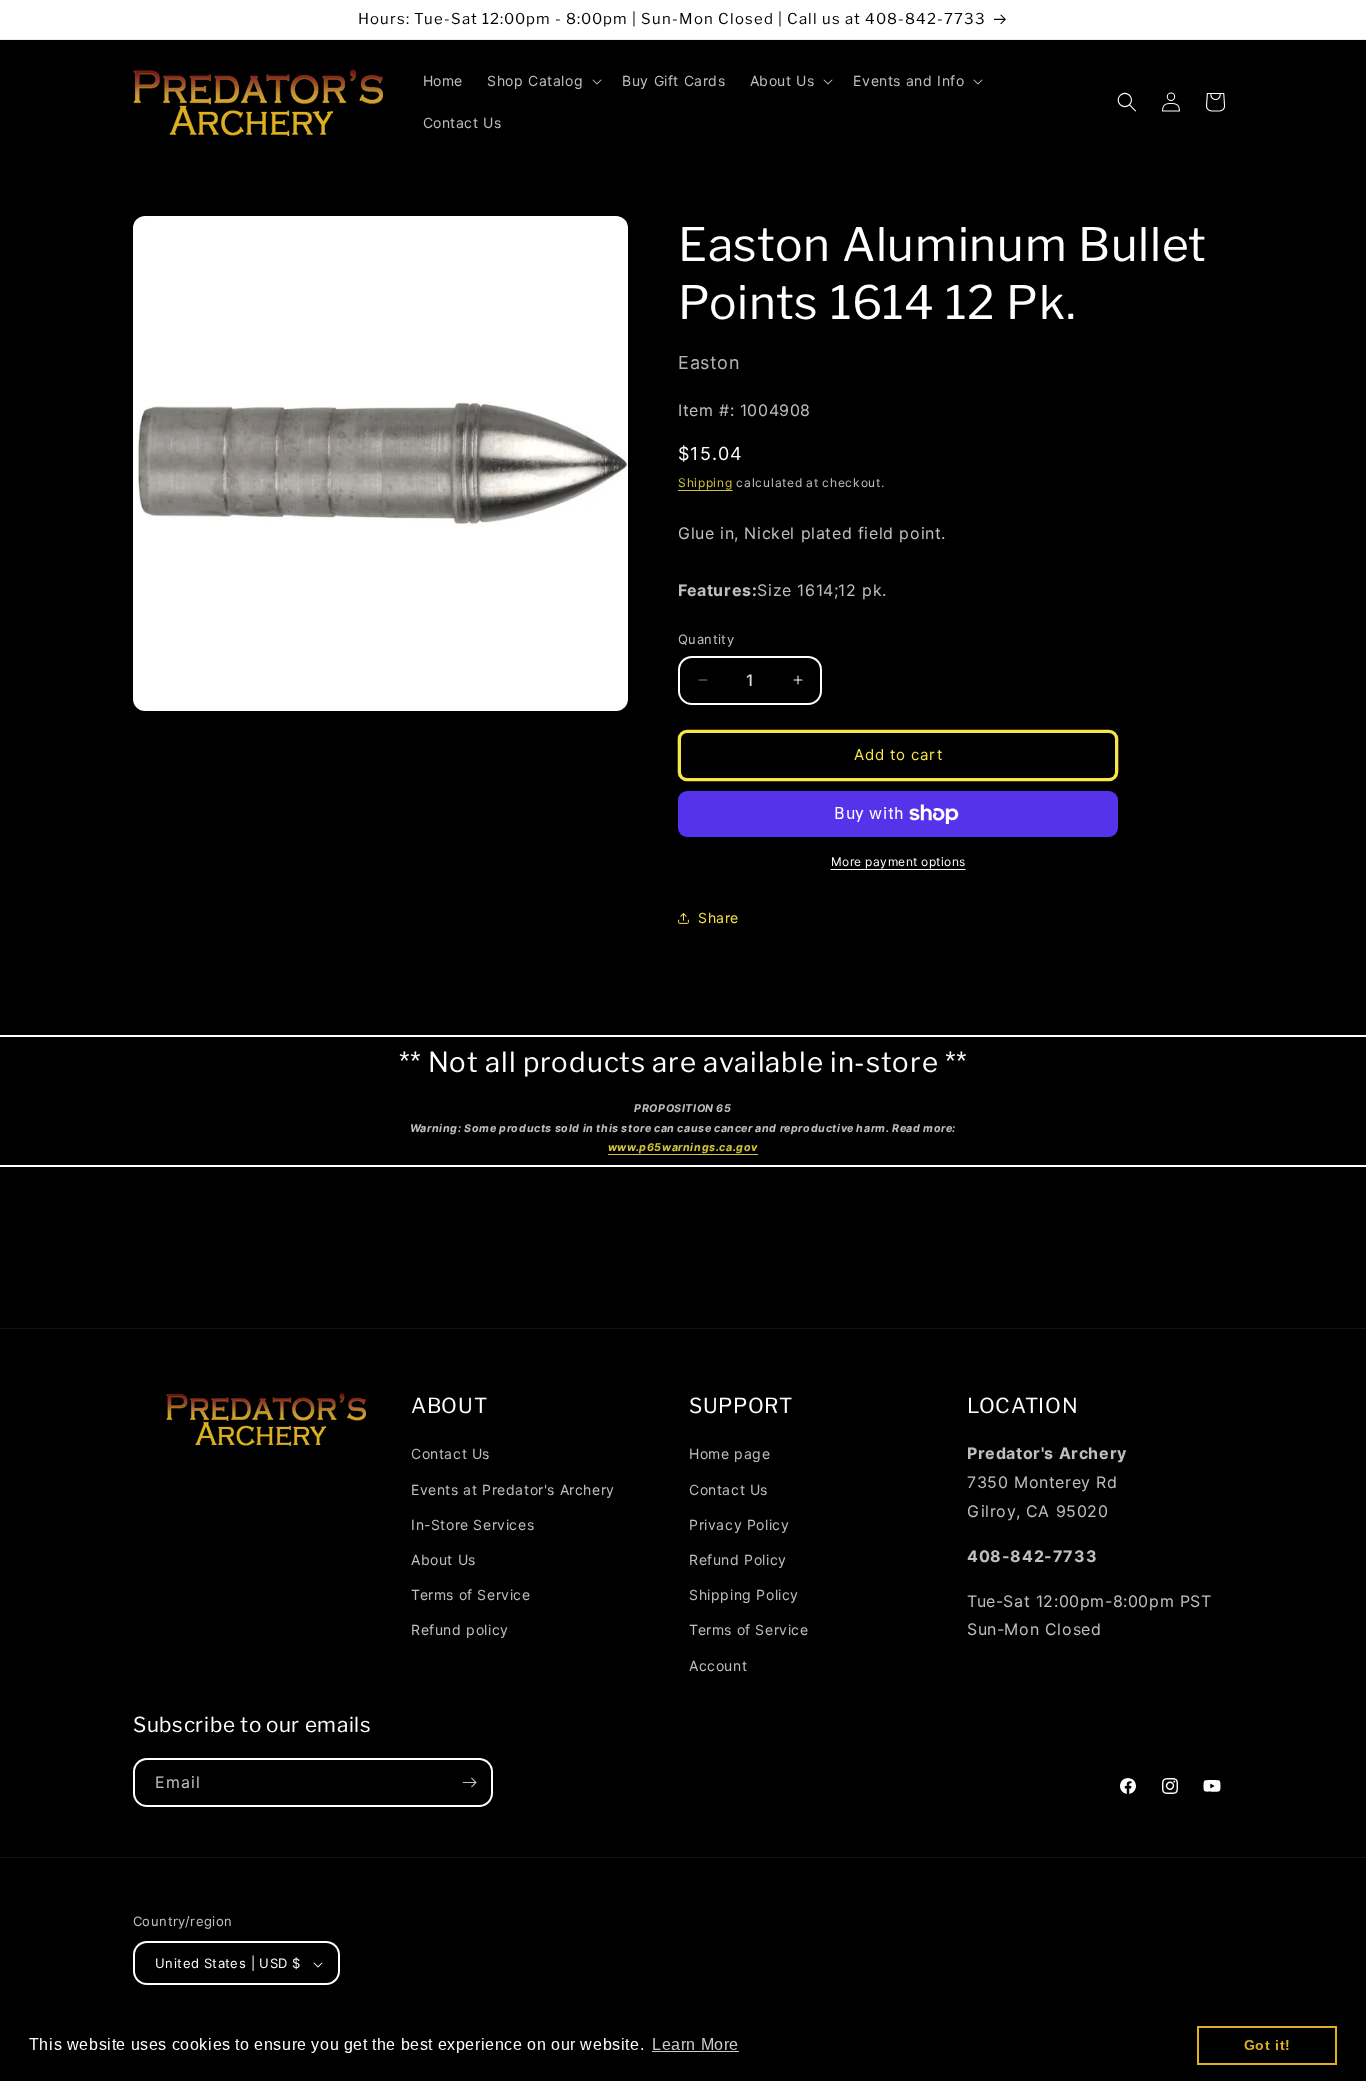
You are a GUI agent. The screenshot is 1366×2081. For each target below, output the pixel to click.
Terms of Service (471, 1593)
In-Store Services (472, 1523)
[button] (542, 81)
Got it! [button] (1267, 2045)
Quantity (706, 639)
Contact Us (450, 1453)
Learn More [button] (695, 2044)
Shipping (705, 482)
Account (718, 1664)
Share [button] (718, 917)
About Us (443, 1558)
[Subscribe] (469, 1782)
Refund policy (460, 1629)
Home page (729, 1453)
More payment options (898, 861)
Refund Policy (738, 1558)
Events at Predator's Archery (513, 1488)
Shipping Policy (744, 1593)
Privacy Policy (739, 1523)
